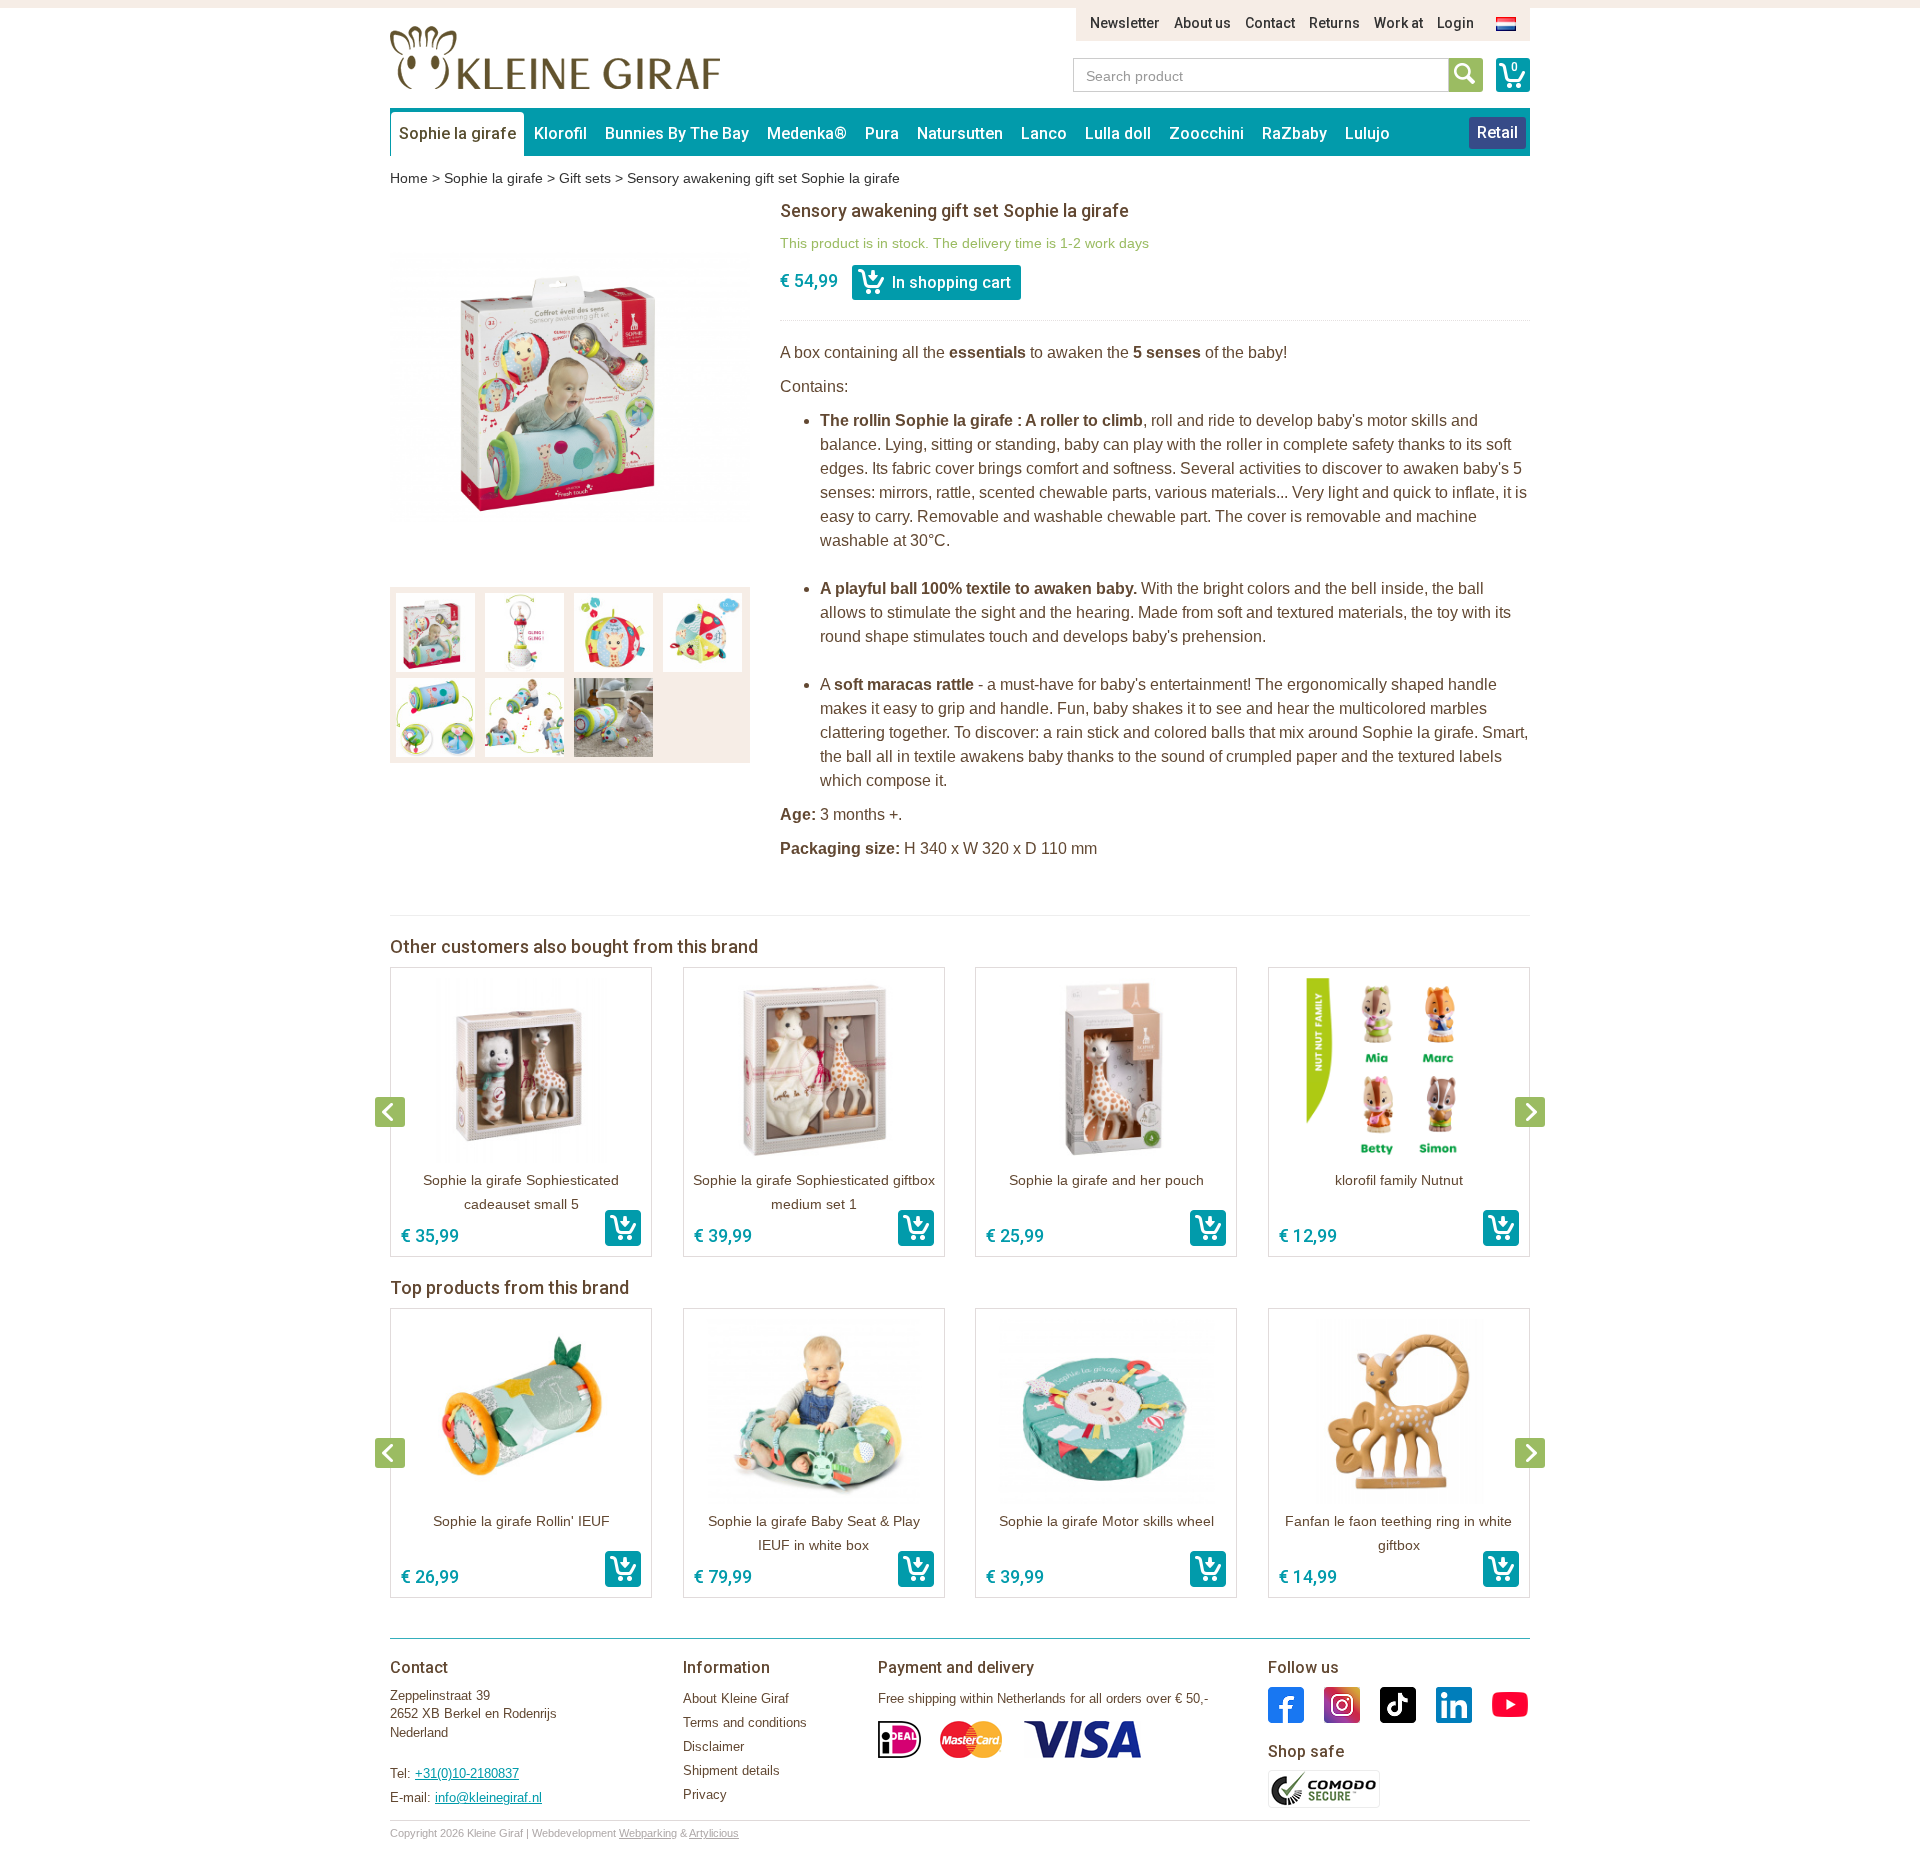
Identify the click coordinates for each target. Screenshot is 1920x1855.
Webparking (648, 1833)
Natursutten (960, 133)
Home (409, 178)
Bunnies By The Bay (677, 133)
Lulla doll (1118, 133)
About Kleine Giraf (736, 1698)
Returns (1334, 23)
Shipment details (731, 1770)
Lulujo (1367, 133)
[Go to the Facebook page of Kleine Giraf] (1286, 1703)
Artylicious (714, 1833)
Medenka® (807, 133)
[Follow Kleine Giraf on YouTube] (1500, 1703)
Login (1455, 23)
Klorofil (560, 133)
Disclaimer (713, 1746)
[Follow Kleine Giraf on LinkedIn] (1444, 1703)
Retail (1497, 132)
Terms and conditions (745, 1722)
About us (1202, 23)
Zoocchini (1206, 133)
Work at (1398, 23)
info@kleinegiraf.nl (488, 1797)
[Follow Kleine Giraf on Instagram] (1332, 1703)
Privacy (705, 1794)
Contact (1270, 23)
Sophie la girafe (457, 133)
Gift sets (585, 178)
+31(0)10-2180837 (467, 1773)
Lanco (1044, 133)
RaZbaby (1294, 133)
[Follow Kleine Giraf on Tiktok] (1388, 1703)
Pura (882, 133)
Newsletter (1125, 23)
